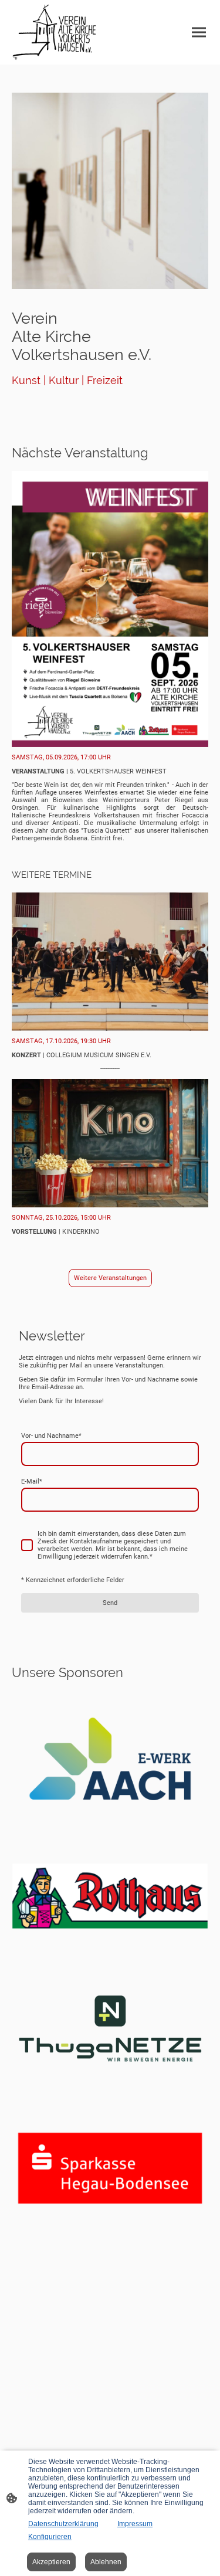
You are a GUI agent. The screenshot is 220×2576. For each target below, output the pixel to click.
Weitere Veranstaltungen (110, 1278)
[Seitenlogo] (54, 32)
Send (110, 1603)
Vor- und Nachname (51, 1436)
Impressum (135, 2524)
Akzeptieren (51, 2562)
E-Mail (32, 1482)
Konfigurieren (50, 2537)
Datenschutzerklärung (63, 2524)
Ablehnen (106, 2562)
